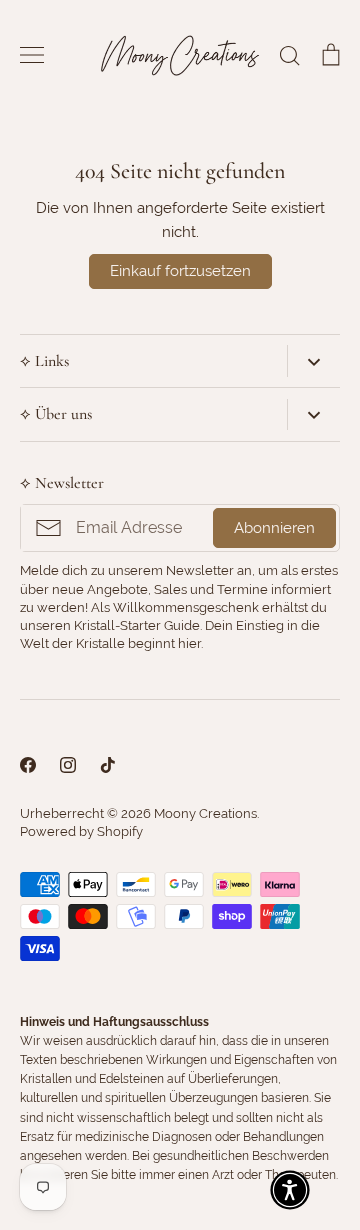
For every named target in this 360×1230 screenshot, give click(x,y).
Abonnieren (274, 528)
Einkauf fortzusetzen (180, 271)
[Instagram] (68, 765)
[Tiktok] (108, 765)
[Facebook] (28, 765)
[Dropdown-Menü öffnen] (313, 360)
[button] (290, 1190)
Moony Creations (205, 813)
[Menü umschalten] (32, 55)
